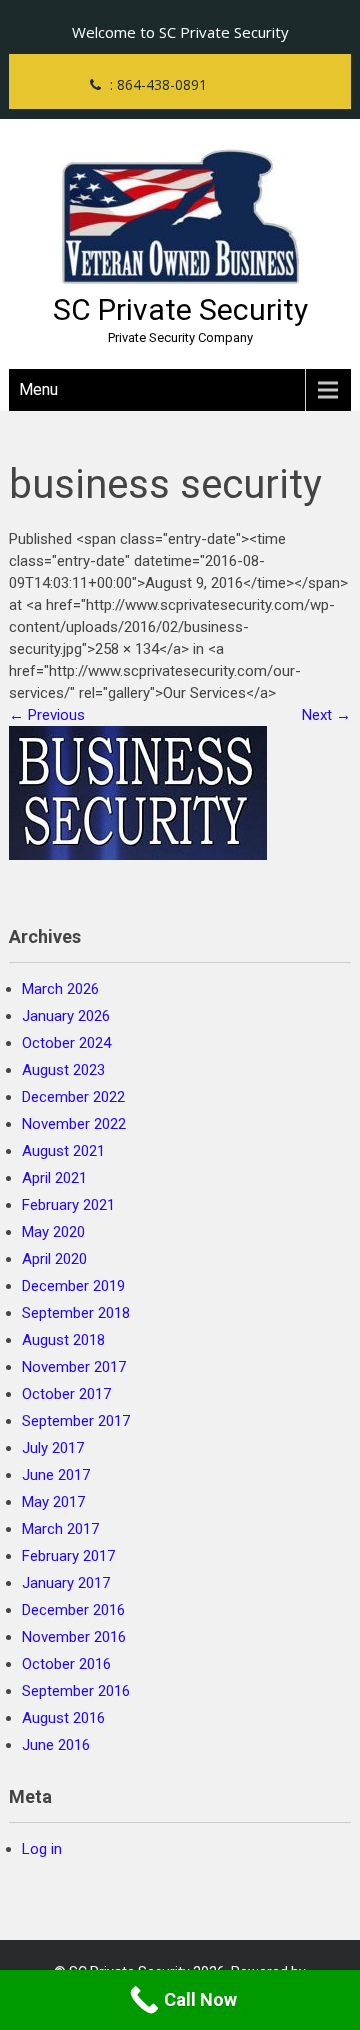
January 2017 (66, 1583)
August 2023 (63, 1070)
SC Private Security (180, 309)
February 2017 (68, 1556)
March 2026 (60, 989)
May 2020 (53, 1232)
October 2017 (66, 1394)
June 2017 (56, 1475)
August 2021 (63, 1151)
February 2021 (68, 1205)
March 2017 (60, 1529)
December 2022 (73, 1097)
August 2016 (63, 1718)
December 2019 (73, 1286)
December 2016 (73, 1610)
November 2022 (74, 1124)
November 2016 (74, 1637)
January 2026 (66, 1016)
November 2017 (74, 1367)
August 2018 (63, 1340)
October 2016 (66, 1664)
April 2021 (54, 1178)
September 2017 (76, 1421)
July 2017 (53, 1448)
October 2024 (66, 1043)
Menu (38, 389)
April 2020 (54, 1259)
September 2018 (76, 1313)
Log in (42, 1849)
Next (326, 715)
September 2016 (76, 1691)
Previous (47, 715)
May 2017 (53, 1502)
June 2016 (56, 1745)
